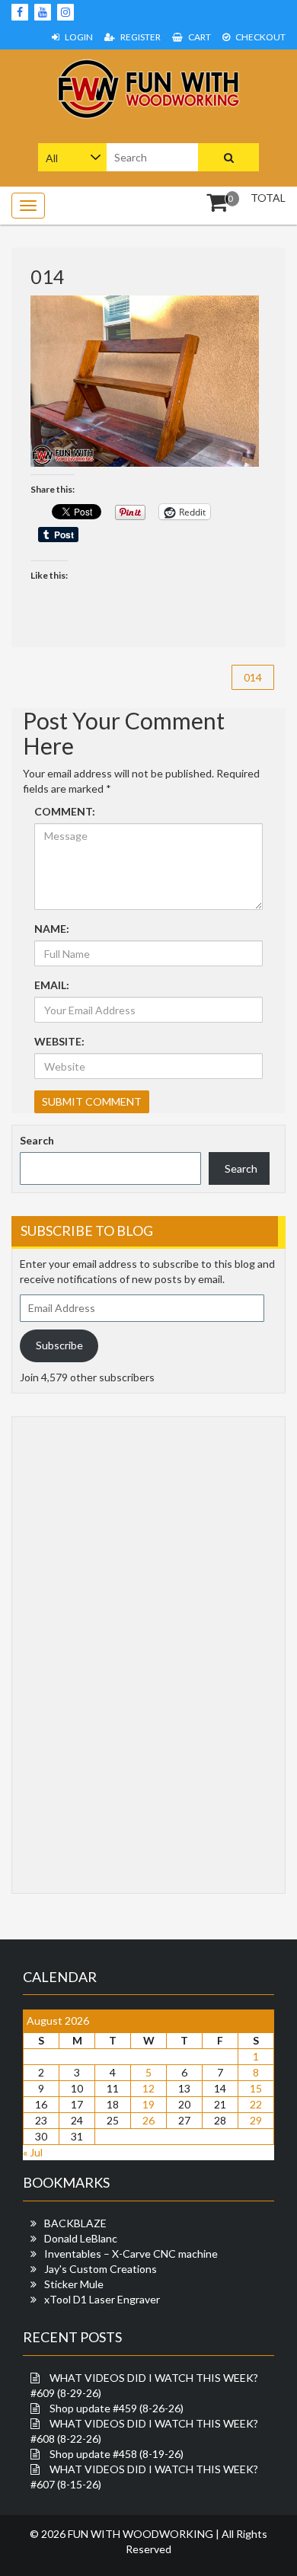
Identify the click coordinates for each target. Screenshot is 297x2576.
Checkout (260, 37)
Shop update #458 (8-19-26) (117, 2454)
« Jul (33, 2152)
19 (148, 2104)
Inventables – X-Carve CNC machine (131, 2254)
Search (37, 1140)
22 (256, 2104)
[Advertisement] (81, 1653)
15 (256, 2088)
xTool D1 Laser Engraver (102, 2299)
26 (148, 2120)
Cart (199, 37)
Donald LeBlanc (81, 2238)
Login (78, 37)
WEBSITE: (59, 1041)
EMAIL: (52, 985)
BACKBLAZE (75, 2223)
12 (148, 2088)
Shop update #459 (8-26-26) (117, 2408)
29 (256, 2120)
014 (253, 677)
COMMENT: (65, 811)
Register (140, 37)
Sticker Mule (74, 2284)
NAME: (52, 929)
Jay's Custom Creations (101, 2269)
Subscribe (59, 1345)
